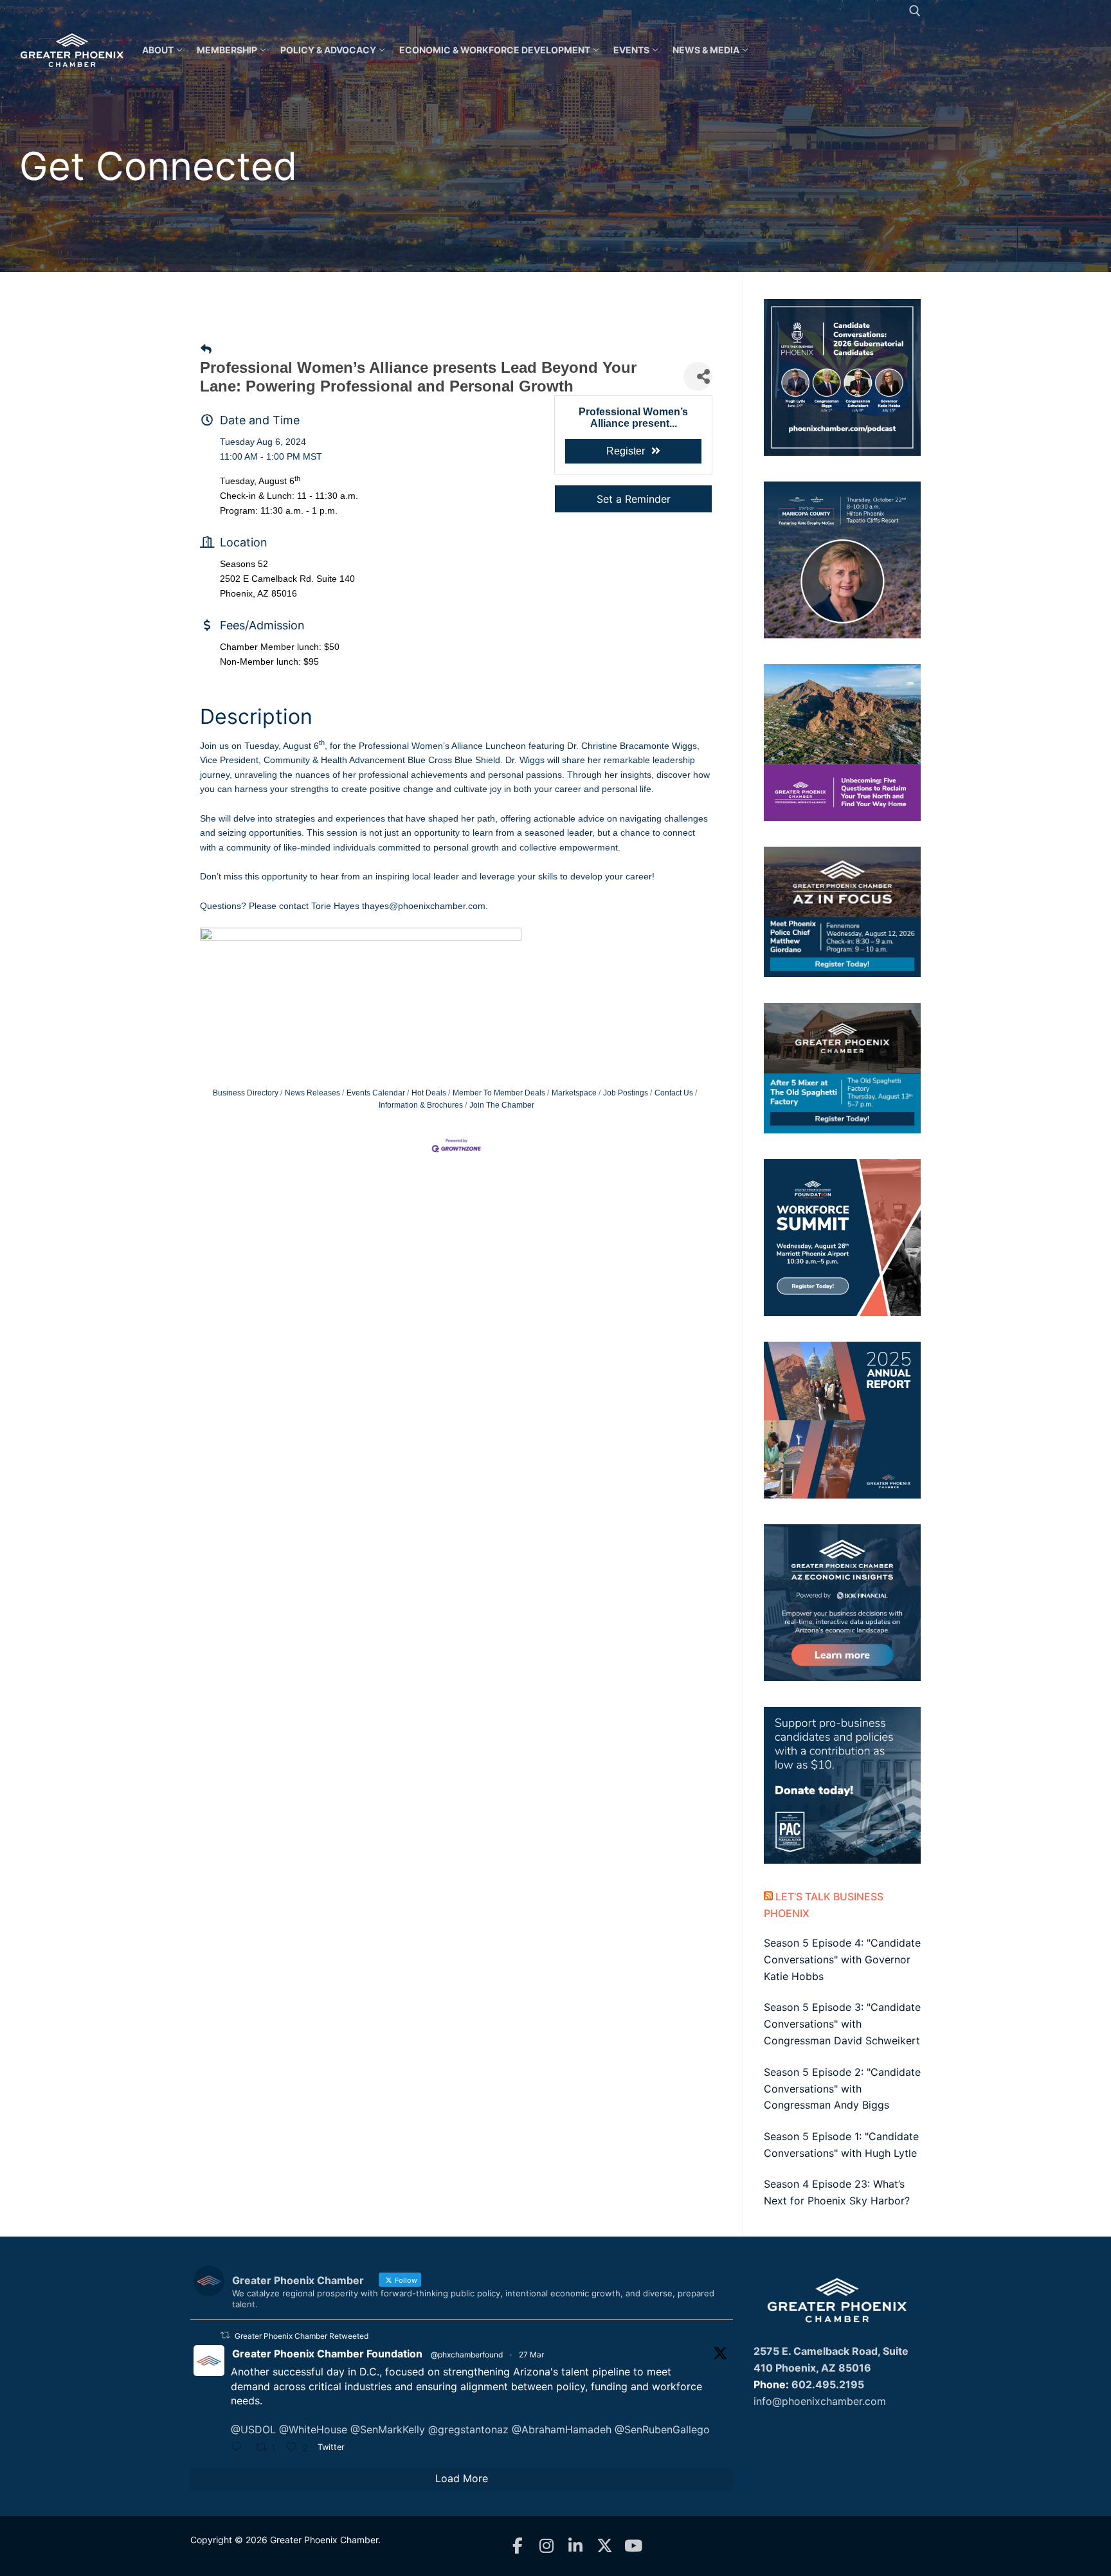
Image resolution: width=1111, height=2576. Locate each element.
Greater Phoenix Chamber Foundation (327, 2354)
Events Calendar (376, 1093)
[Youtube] (634, 2546)
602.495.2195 (828, 2384)
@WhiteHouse (313, 2429)
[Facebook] (518, 2546)
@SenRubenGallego (662, 2429)
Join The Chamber (502, 1105)
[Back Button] (206, 349)
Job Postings (626, 1093)
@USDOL (253, 2429)
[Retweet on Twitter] (225, 2335)
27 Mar (531, 2355)
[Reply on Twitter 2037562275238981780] (240, 2448)
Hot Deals (429, 1093)
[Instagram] (547, 2546)
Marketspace (574, 1093)
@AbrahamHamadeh (562, 2429)
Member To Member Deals (499, 1093)
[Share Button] (698, 376)
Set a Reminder (634, 499)
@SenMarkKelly (388, 2429)
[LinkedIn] (576, 2546)
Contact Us (674, 1093)
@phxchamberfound (467, 2355)
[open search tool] (915, 11)
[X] (605, 2546)
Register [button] (626, 451)
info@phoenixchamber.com (820, 2401)
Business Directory (246, 1093)
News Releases (312, 1093)
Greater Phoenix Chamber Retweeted (302, 2336)
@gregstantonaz (468, 2429)
